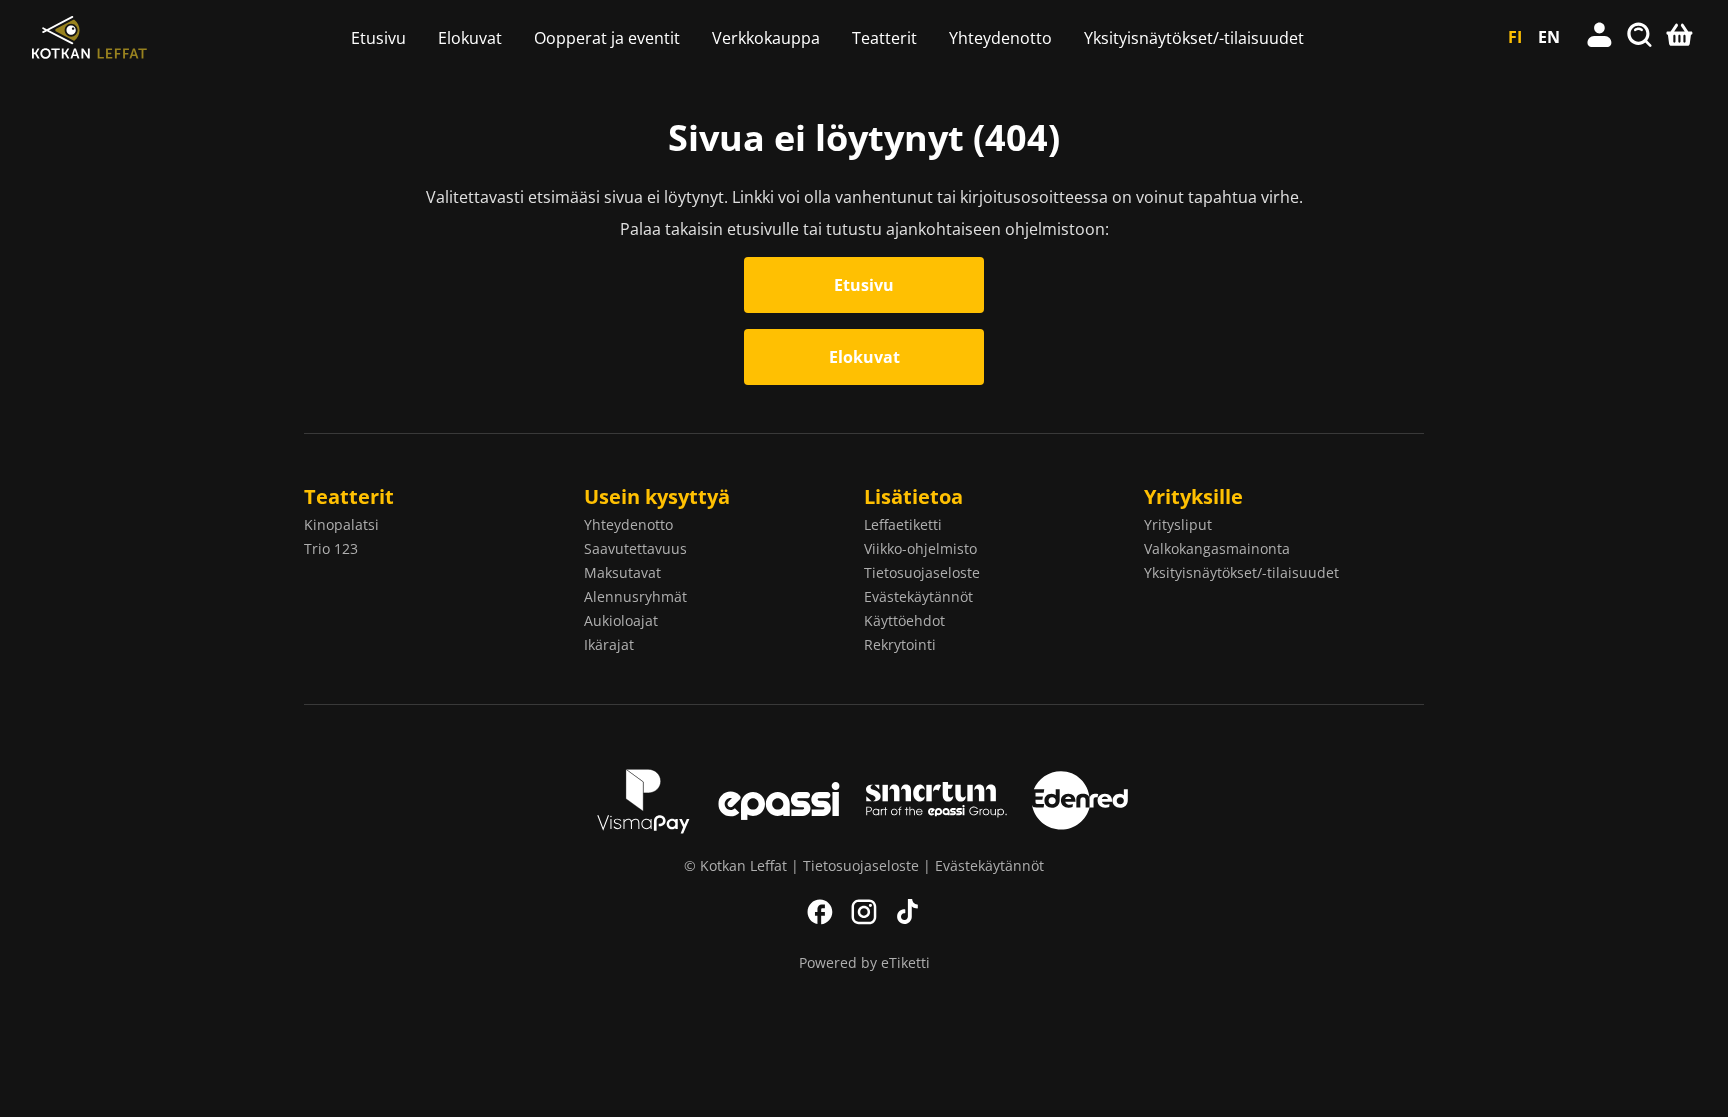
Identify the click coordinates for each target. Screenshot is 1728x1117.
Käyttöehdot (904, 620)
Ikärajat (609, 644)
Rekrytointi (900, 644)
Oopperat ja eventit (607, 38)
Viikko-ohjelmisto (920, 548)
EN (1549, 37)
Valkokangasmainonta (1217, 548)
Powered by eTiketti (864, 962)
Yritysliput (1178, 524)
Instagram (864, 912)
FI (1515, 37)
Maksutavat (622, 572)
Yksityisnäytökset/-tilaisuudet (1194, 38)
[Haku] (1640, 37)
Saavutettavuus (635, 548)
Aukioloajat (621, 620)
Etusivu (378, 38)
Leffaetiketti (903, 524)
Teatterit (884, 38)
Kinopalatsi (341, 524)
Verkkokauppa (766, 38)
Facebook (820, 912)
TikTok (908, 912)
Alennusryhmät (635, 596)
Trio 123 (331, 548)
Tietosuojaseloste (922, 572)
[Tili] (1600, 37)
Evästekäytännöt (918, 596)
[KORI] (1680, 37)
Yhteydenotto (1000, 38)
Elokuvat (470, 38)
